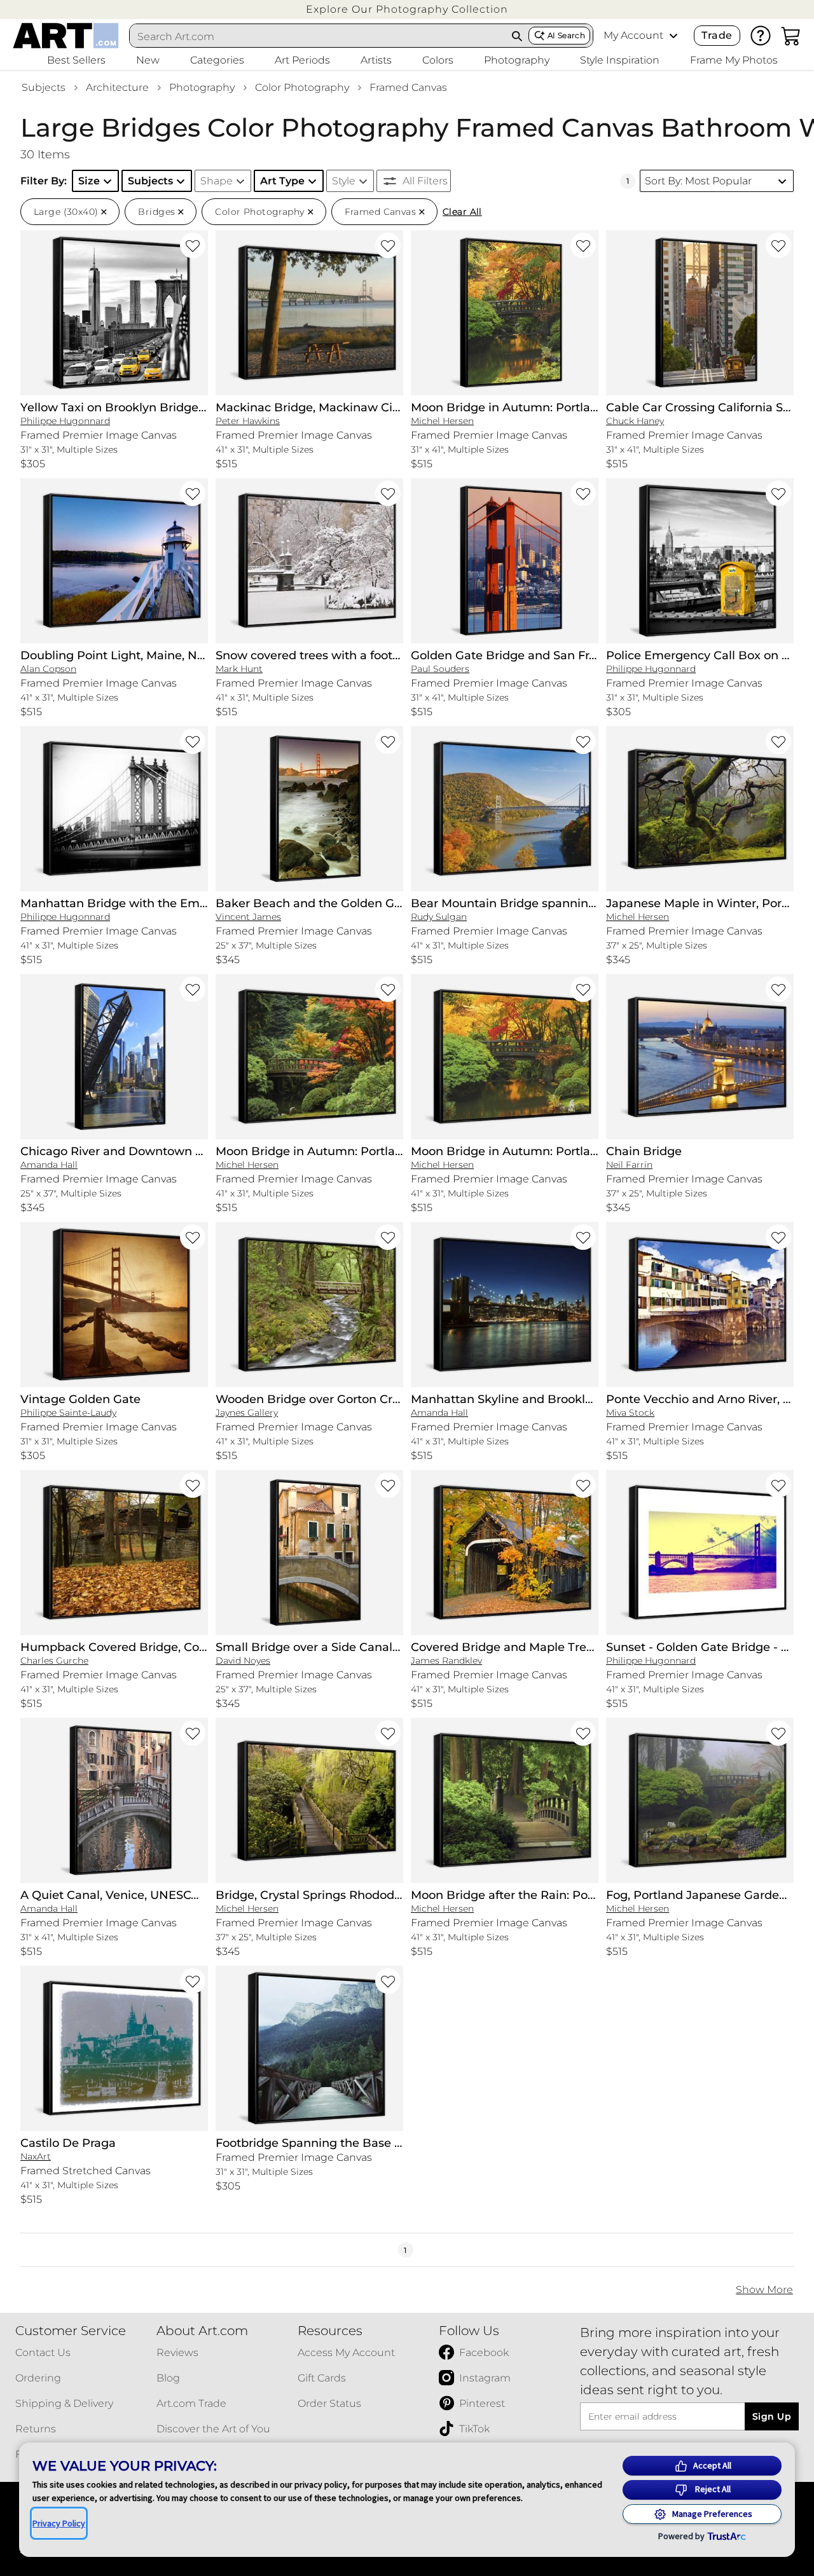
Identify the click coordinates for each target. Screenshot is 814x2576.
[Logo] (66, 36)
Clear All (462, 212)
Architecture (117, 87)
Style (344, 181)
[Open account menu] (673, 36)
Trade (717, 35)
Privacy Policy (59, 2523)
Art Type (282, 181)
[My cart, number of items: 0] (791, 36)
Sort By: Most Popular (698, 181)
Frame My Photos (734, 60)
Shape (217, 181)
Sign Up (772, 2416)
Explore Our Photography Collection (407, 9)
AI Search (566, 35)
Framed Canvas (408, 87)
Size (89, 181)
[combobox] (318, 36)
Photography (202, 87)
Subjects (44, 87)
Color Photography (302, 87)
